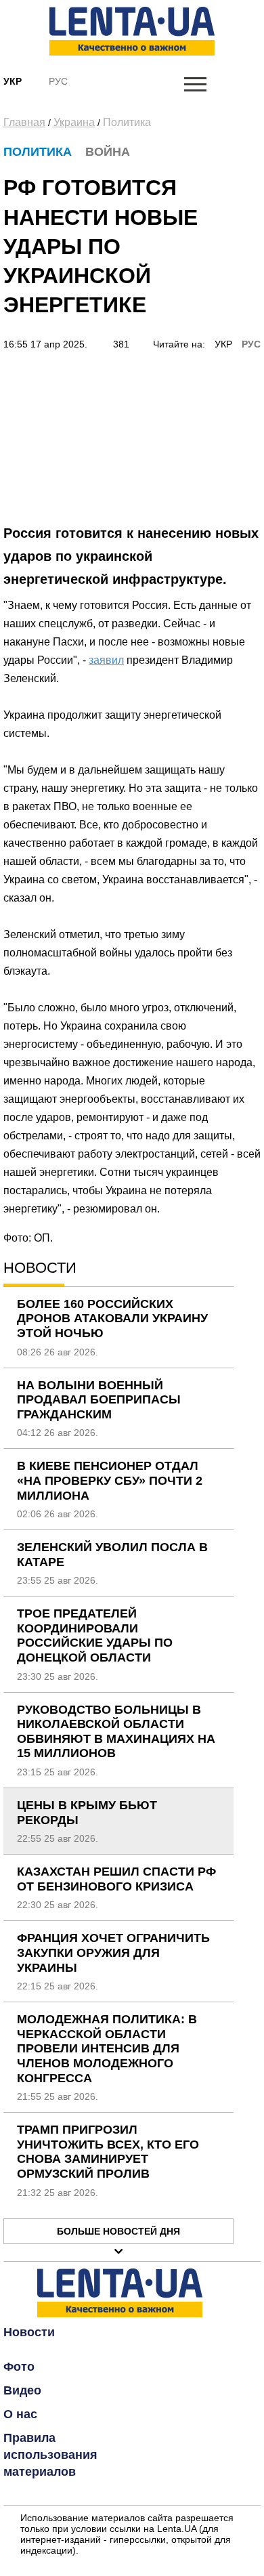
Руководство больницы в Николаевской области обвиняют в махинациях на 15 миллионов (116, 1732)
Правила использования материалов (50, 2455)
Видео (22, 2390)
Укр (13, 81)
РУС (251, 344)
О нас (20, 2414)
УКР (223, 344)
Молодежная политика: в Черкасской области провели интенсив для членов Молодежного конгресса (107, 2048)
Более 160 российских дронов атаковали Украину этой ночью (112, 1318)
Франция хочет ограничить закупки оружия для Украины (113, 1952)
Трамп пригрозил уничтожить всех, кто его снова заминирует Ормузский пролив (108, 2152)
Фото (19, 2367)
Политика (127, 122)
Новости (29, 2332)
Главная (24, 122)
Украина (74, 122)
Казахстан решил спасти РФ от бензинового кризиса (116, 1879)
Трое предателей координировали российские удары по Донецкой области (95, 1635)
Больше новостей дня (118, 2231)
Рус (58, 81)
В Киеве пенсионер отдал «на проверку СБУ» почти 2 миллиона (110, 1480)
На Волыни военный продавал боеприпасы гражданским (99, 1400)
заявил (106, 660)
